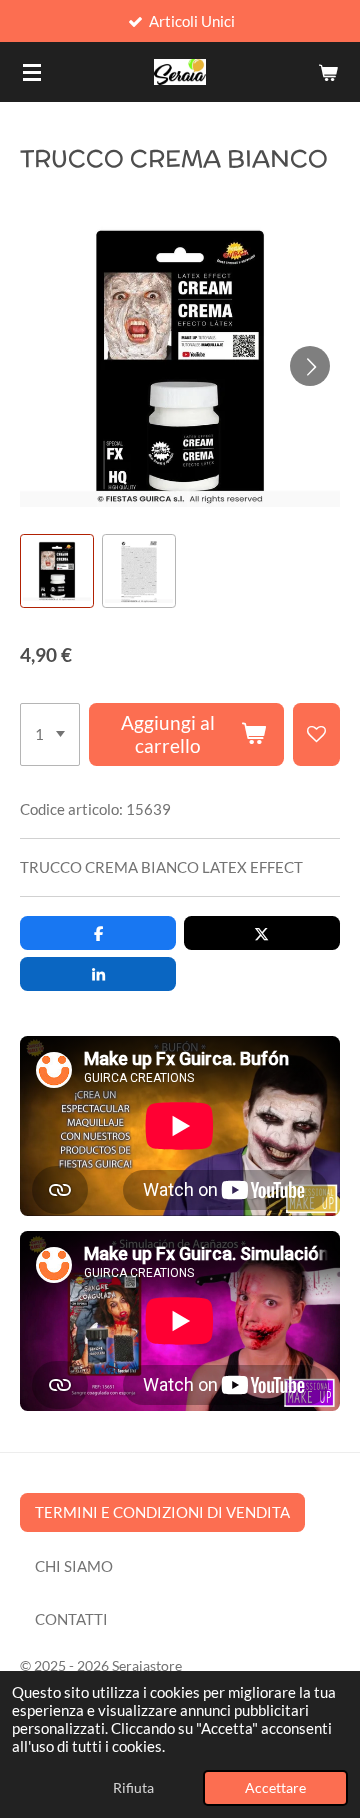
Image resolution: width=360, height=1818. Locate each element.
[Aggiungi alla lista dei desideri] (316, 735)
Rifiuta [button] (133, 1788)
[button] (57, 571)
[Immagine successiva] (310, 366)
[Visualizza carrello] (328, 72)
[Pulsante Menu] (32, 72)
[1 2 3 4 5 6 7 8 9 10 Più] (50, 735)
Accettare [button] (275, 1788)
